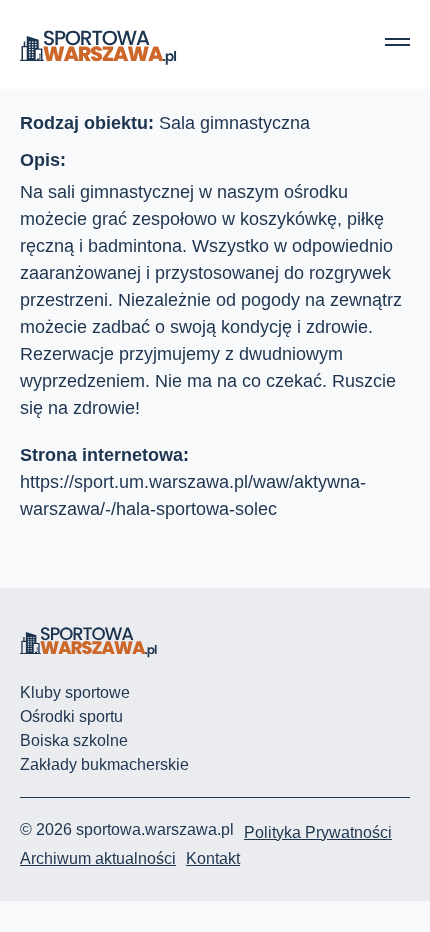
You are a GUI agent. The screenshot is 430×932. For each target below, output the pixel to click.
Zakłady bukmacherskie (104, 764)
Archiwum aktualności (98, 858)
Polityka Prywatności (318, 832)
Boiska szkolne (74, 740)
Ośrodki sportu (71, 716)
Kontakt (213, 858)
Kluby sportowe (75, 692)
